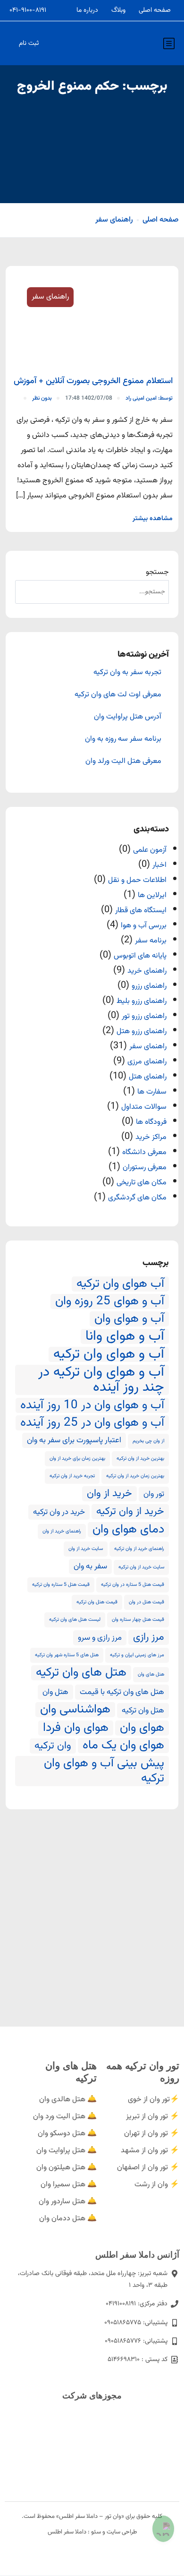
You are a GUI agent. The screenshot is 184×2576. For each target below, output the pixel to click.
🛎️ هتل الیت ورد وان (65, 2117)
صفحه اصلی (155, 10)
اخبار (159, 865)
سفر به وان (90, 1566)
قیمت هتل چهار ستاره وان (138, 1620)
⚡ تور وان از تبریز (153, 2117)
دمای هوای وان (128, 1530)
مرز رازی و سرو (100, 1638)
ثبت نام (29, 43)
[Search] (29, 592)
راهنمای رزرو (149, 986)
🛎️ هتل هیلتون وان (67, 2168)
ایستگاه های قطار (141, 911)
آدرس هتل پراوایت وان (128, 717)
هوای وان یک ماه (123, 1746)
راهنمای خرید (147, 971)
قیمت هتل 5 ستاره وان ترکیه (61, 1585)
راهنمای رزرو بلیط (142, 1001)
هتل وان (55, 1692)
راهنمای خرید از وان (62, 1531)
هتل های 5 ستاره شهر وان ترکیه (67, 1655)
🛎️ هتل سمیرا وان (69, 2185)
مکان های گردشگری (137, 1198)
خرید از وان (109, 1494)
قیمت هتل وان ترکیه (97, 1602)
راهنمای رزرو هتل (142, 1031)
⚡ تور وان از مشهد (150, 2151)
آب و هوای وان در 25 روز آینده (92, 1423)
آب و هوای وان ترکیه (109, 1354)
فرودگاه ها (151, 1122)
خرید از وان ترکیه (130, 1512)
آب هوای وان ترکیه (120, 1284)
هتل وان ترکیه (143, 1711)
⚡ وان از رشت (157, 2185)
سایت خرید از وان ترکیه (141, 1567)
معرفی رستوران (145, 1168)
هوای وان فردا (76, 1728)
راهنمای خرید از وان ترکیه (139, 1549)
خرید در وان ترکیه (59, 1512)
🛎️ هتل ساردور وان (68, 2202)
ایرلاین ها (152, 895)
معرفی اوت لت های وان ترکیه (118, 695)
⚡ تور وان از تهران (152, 2134)
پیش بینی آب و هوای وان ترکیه (104, 1771)
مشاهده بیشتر (153, 519)
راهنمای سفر (114, 220)
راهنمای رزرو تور (144, 1016)
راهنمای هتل (148, 1077)
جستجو (157, 572)
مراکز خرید (151, 1137)
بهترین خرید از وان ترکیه (140, 1459)
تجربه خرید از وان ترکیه (72, 1476)
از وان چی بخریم (148, 1441)
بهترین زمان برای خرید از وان (77, 1459)
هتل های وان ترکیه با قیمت (122, 1692)
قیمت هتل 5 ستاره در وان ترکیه (133, 1585)
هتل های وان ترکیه (81, 1673)
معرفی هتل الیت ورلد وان (123, 762)
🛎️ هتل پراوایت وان (67, 2151)
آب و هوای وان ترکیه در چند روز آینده (101, 1380)
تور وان (154, 1494)
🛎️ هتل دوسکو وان (67, 2134)
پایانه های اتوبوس (140, 956)
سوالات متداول (144, 1107)
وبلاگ (118, 10)
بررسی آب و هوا (144, 926)
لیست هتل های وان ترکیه (75, 1620)
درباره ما (87, 10)
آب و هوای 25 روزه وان (110, 1301)
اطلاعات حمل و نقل (137, 880)
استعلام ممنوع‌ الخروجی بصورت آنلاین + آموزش (93, 381)
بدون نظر (42, 398)
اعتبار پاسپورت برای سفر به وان (74, 1440)
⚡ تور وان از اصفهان (148, 2168)
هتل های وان (151, 1674)
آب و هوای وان (129, 1319)
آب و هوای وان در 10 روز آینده (92, 1405)
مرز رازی (149, 1637)
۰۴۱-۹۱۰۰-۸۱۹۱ (28, 10)
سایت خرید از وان (86, 1549)
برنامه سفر (151, 941)
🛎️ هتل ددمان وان (68, 2219)
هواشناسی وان (75, 1710)
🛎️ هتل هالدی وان (68, 2100)
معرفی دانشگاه (144, 1152)
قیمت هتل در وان (146, 1602)
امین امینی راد (149, 398)
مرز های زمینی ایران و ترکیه (137, 1655)
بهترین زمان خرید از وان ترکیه (135, 1476)
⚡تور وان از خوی (154, 2100)
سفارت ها (152, 1092)
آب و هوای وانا (125, 1336)
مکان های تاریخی (142, 1183)
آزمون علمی (150, 850)
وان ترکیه (53, 1746)
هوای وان (142, 1728)
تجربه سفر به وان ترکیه (127, 673)
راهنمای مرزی (147, 1062)
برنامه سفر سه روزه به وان (123, 739)
